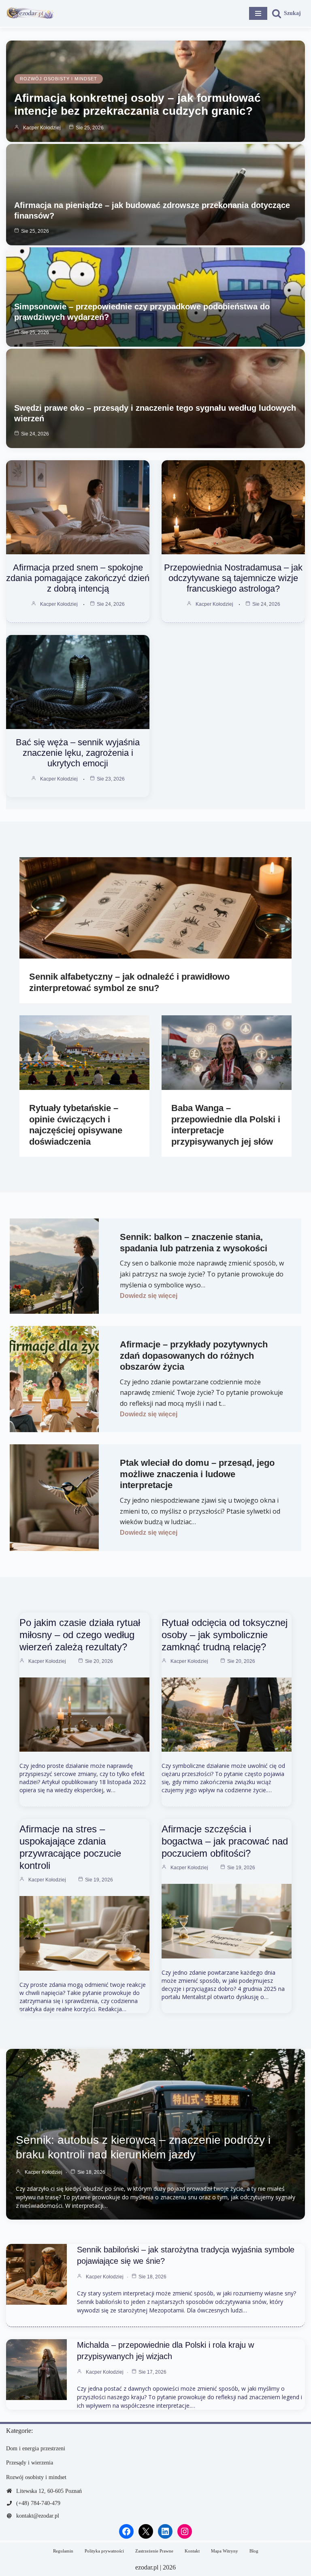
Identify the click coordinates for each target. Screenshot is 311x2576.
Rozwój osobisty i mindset (59, 79)
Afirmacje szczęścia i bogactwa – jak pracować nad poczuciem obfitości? (225, 1841)
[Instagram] (185, 2531)
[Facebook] (126, 2531)
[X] (146, 2531)
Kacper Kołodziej (42, 128)
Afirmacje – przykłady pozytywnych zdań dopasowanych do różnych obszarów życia (194, 1356)
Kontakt (192, 2551)
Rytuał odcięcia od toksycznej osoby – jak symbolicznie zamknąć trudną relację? (225, 1635)
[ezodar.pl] (30, 13)
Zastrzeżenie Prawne (154, 2551)
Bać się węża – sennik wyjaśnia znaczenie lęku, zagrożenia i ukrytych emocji (78, 753)
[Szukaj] (286, 13)
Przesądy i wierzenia (30, 2463)
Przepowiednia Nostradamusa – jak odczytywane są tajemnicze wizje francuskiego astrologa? (233, 578)
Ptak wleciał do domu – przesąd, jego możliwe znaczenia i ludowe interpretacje (197, 1474)
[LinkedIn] (165, 2531)
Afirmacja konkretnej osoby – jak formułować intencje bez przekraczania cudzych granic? (137, 104)
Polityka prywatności (104, 2551)
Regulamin (63, 2551)
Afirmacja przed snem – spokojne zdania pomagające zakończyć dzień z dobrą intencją (78, 578)
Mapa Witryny (225, 2551)
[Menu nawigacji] (258, 13)
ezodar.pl (147, 2567)
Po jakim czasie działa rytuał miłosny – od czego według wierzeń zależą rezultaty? (80, 1635)
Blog (254, 2551)
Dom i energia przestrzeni (36, 2448)
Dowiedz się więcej (149, 1296)
